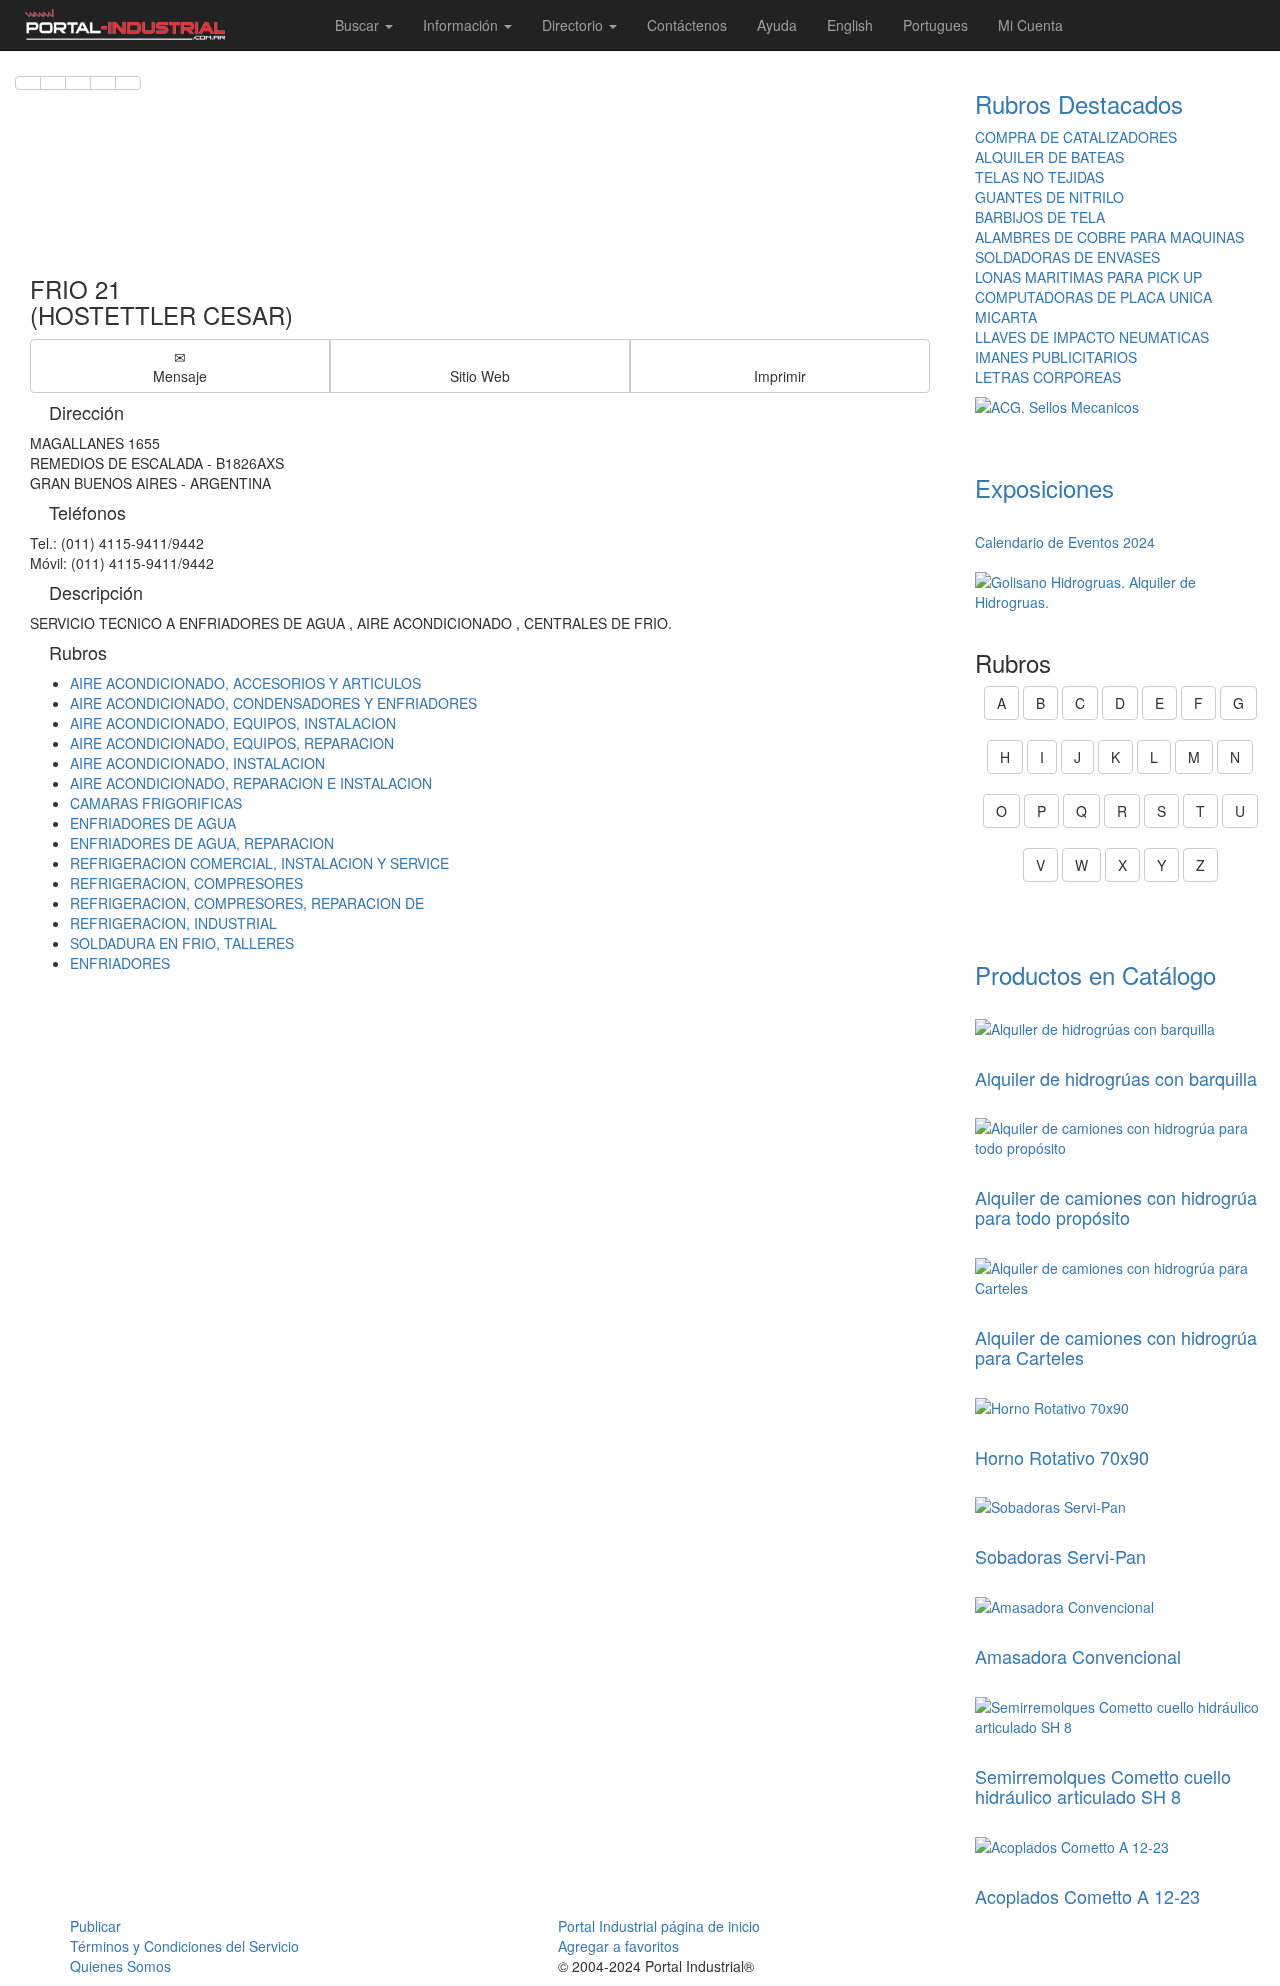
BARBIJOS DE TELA (1040, 217)
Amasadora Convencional (1078, 1656)
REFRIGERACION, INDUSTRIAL (173, 923)
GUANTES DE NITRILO (1049, 197)
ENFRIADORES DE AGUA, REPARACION (202, 843)
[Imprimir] (128, 83)
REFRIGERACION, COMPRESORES (186, 883)
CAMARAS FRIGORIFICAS (156, 803)
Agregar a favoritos (618, 1946)
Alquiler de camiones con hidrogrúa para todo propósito (1116, 1207)
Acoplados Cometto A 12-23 (1087, 1896)
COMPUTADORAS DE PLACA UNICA (1093, 297)
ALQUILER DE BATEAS (1049, 157)
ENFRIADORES (120, 963)
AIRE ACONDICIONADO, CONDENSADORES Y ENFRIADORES (273, 703)
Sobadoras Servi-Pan (1060, 1556)
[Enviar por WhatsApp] (78, 83)
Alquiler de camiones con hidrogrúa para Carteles (1116, 1347)
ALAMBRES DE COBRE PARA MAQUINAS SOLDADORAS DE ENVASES (1109, 247)
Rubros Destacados (1079, 103)
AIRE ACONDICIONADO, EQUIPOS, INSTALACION (233, 723)
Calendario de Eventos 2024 (1065, 542)
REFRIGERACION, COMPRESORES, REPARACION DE (247, 903)
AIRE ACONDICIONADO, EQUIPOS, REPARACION (232, 743)
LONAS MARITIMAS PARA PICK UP (1088, 277)
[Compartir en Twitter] (53, 83)
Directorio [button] (574, 25)
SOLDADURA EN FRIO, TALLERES (182, 943)
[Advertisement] (480, 173)
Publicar (95, 1926)
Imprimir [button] (780, 376)
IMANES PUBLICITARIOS (1056, 357)
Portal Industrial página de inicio (659, 1926)
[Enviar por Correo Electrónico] (103, 83)
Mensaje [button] (180, 376)
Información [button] (462, 25)
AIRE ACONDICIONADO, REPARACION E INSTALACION (251, 783)
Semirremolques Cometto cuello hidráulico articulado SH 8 (1103, 1786)
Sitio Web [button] (480, 376)
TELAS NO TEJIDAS (1039, 177)
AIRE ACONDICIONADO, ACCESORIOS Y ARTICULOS (245, 683)
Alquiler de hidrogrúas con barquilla (1116, 1078)
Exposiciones (1044, 487)
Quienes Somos (120, 1966)
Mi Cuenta (1030, 25)
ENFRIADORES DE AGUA (153, 823)
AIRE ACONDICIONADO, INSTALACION (197, 763)
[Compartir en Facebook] (28, 83)
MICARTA (1006, 317)
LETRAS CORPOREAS (1048, 377)
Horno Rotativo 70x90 (1062, 1457)
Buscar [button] (359, 25)
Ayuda (777, 25)
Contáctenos (687, 25)
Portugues (935, 25)
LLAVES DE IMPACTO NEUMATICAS (1092, 337)
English (850, 25)
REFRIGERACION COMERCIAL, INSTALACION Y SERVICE (259, 863)
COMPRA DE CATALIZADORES (1076, 137)
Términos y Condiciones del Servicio (184, 1946)
